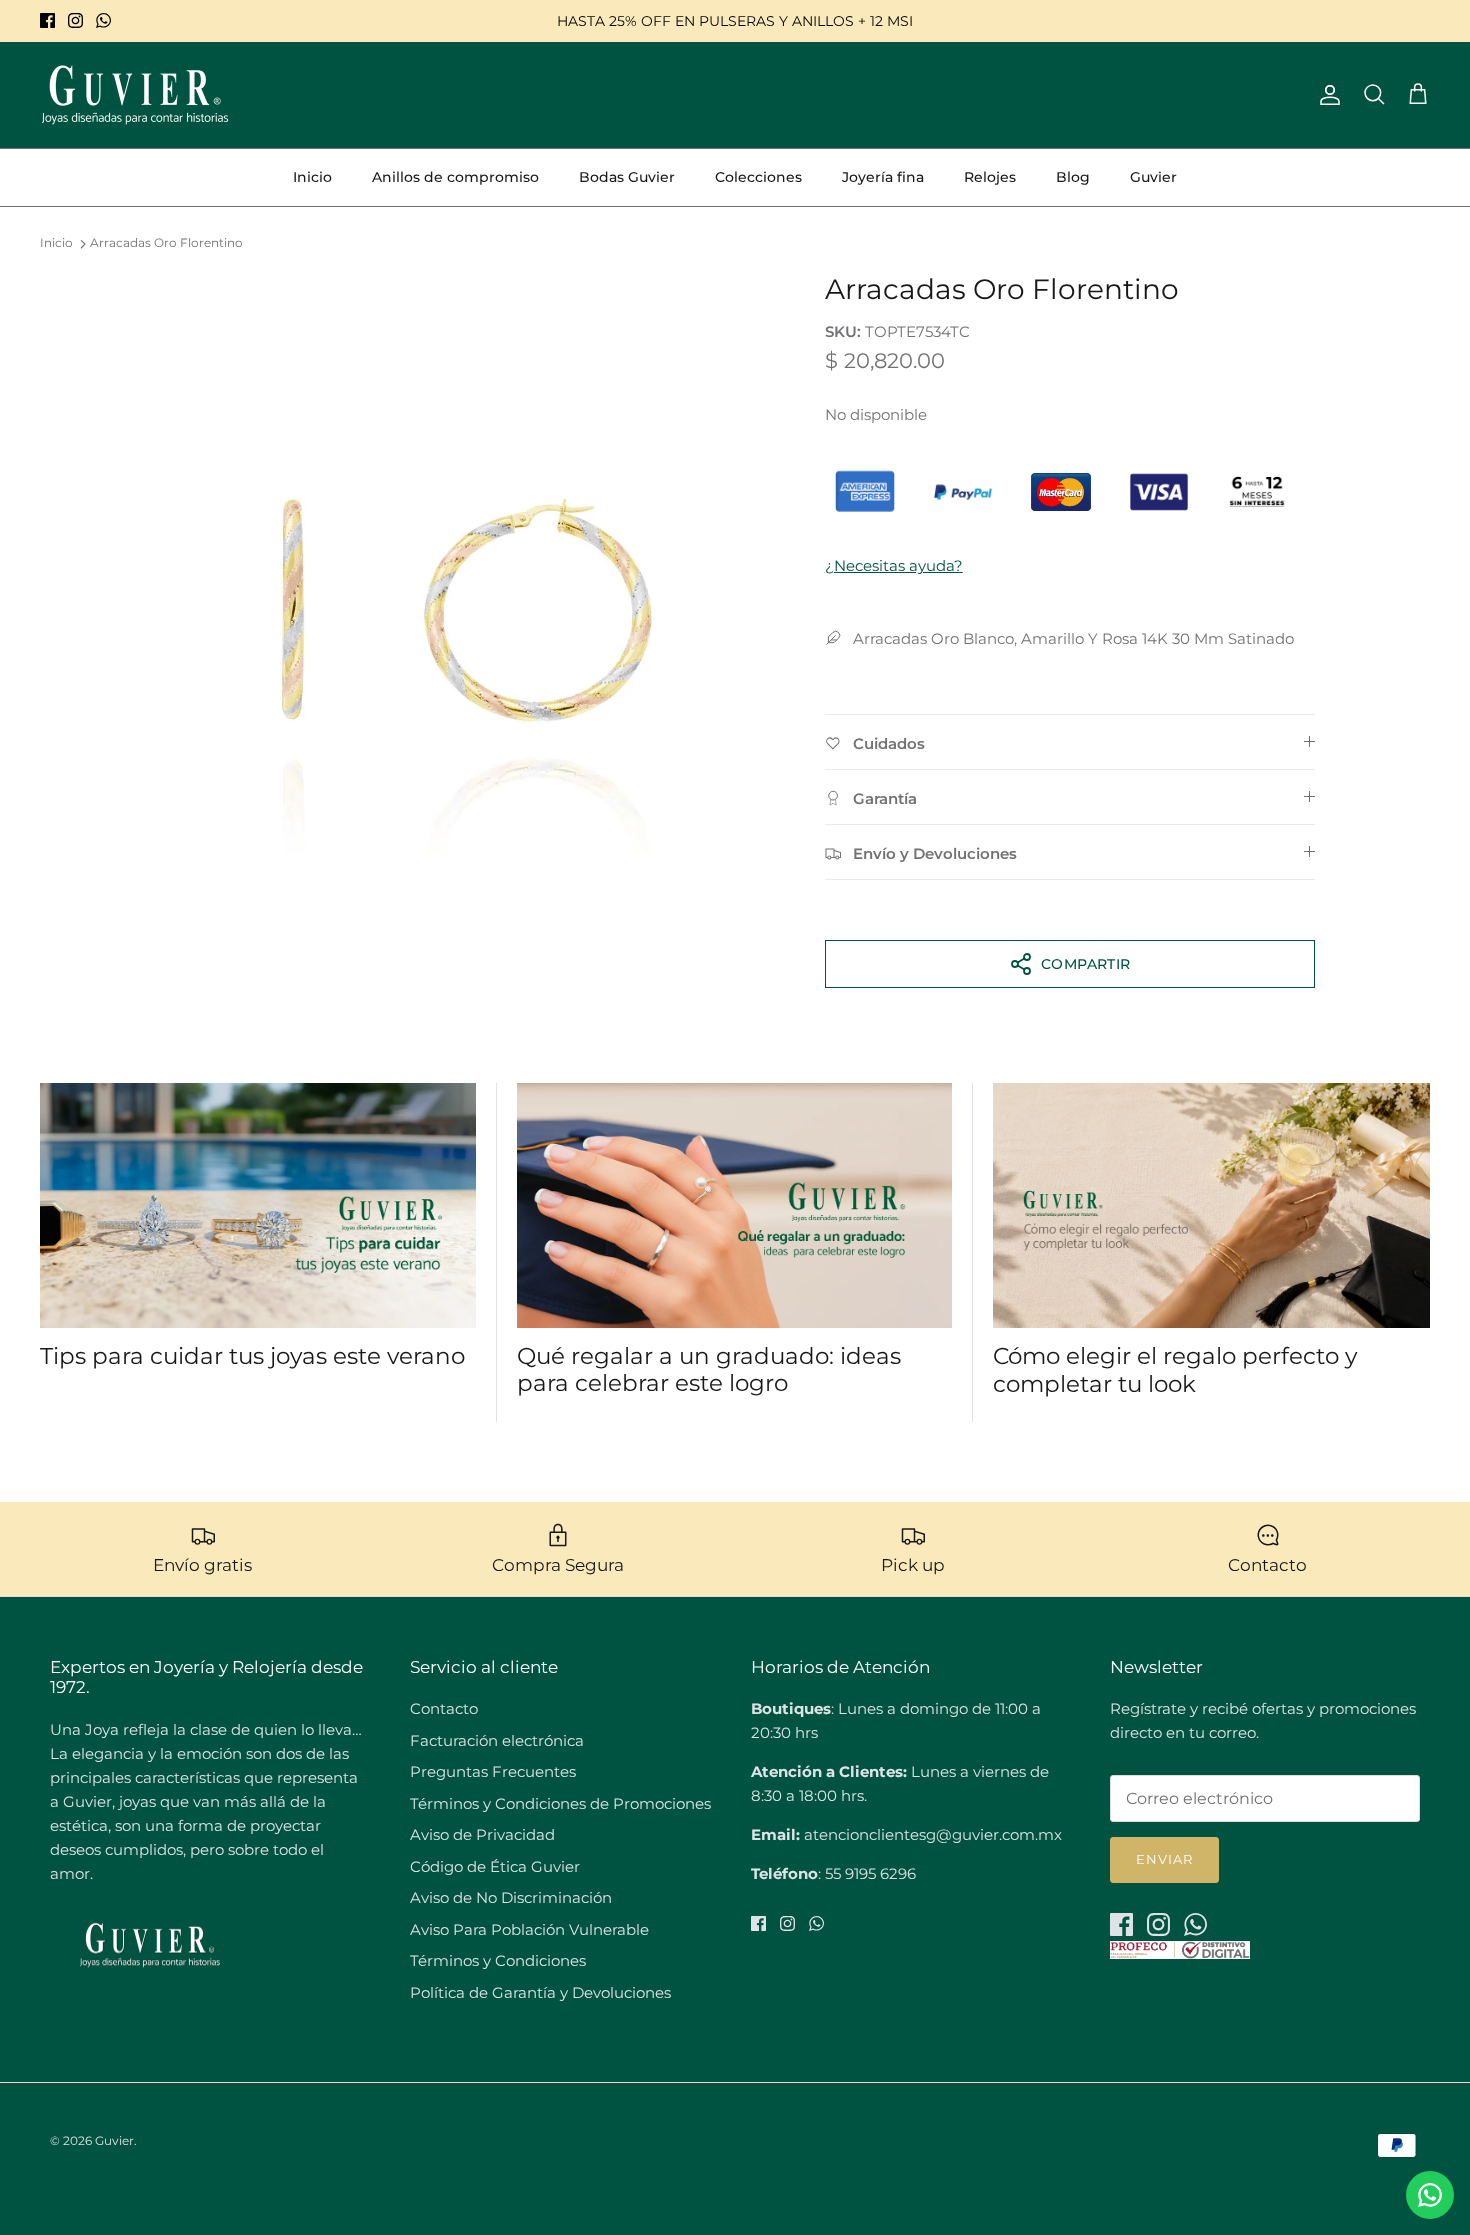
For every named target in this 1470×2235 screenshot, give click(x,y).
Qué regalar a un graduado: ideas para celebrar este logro (709, 1370)
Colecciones (758, 177)
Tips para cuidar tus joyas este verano (252, 1356)
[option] (468, 586)
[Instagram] (75, 20)
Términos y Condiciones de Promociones (560, 1803)
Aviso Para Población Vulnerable (529, 1929)
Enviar (1164, 1859)
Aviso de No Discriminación (511, 1897)
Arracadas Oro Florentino (166, 243)
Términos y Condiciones (498, 1960)
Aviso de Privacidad (482, 1834)
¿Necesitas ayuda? (894, 565)
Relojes (990, 177)
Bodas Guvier (627, 177)
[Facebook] (47, 20)
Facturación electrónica (497, 1740)
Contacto (444, 1708)
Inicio (312, 177)
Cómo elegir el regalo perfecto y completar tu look (1175, 1370)
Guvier (1153, 177)
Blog (1073, 177)
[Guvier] (135, 95)
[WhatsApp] (103, 20)
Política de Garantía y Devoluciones (540, 1992)
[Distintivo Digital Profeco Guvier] (1180, 1953)
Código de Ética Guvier (495, 1866)
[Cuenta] (1326, 95)
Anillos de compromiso (455, 177)
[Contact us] (1430, 2195)
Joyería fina (883, 177)
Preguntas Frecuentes (493, 1771)
